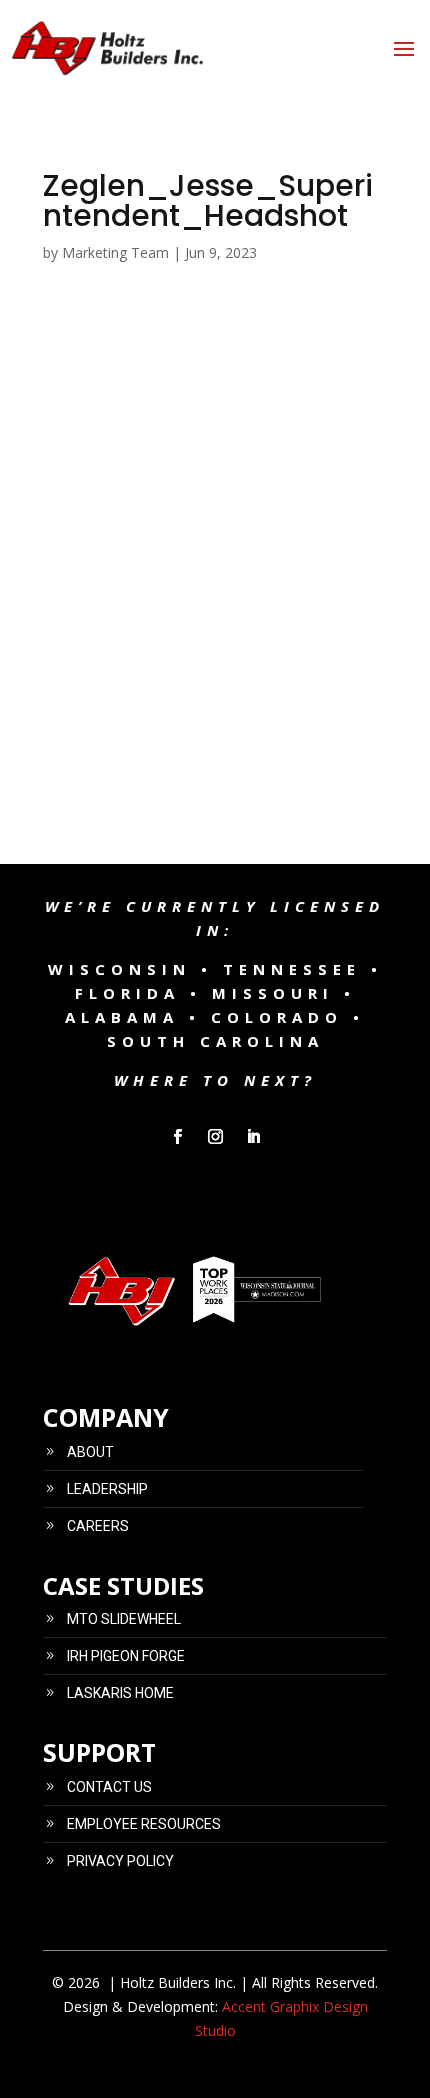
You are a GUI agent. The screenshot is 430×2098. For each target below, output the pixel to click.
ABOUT (90, 1452)
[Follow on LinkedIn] (253, 1137)
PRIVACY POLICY (120, 1861)
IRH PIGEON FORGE (126, 1656)
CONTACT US (109, 1787)
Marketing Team (115, 252)
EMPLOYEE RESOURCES (144, 1824)
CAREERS (98, 1526)
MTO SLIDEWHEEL (124, 1619)
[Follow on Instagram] (215, 1137)
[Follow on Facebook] (177, 1137)
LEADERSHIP (107, 1489)
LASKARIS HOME (120, 1693)
